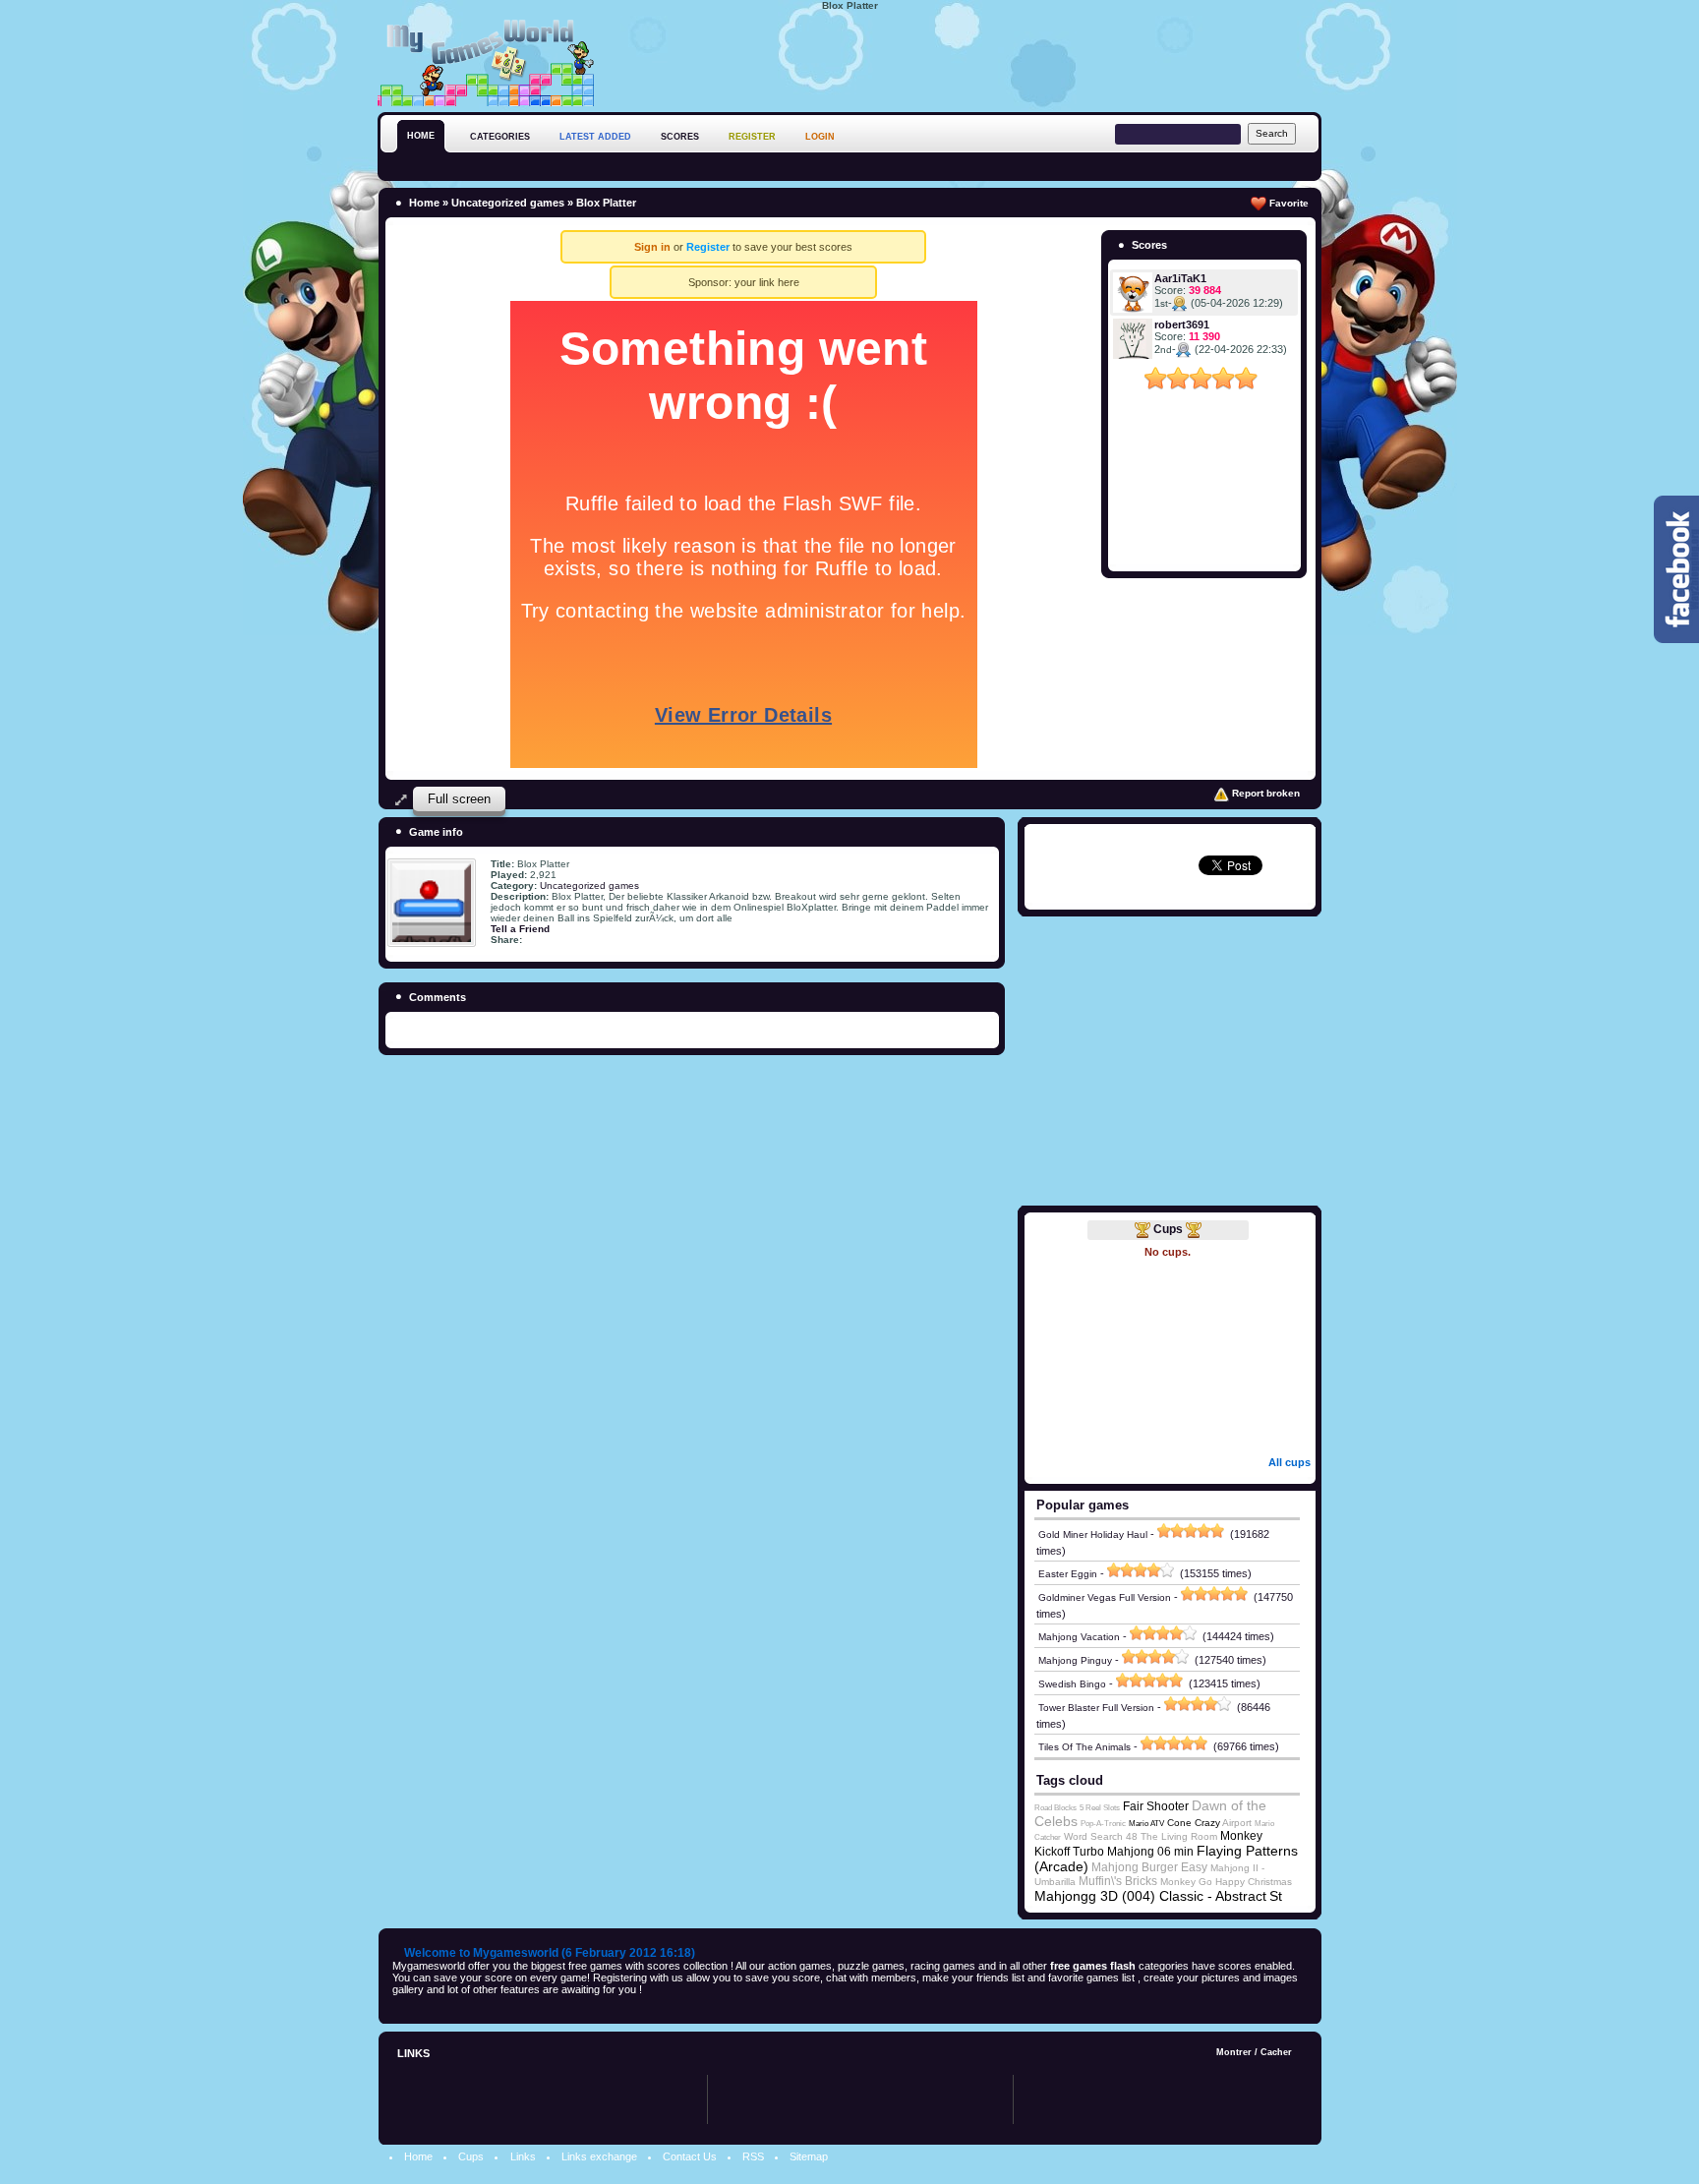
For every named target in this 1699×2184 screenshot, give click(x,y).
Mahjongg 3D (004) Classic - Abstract (1150, 1896)
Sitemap (809, 2156)
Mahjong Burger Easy (1149, 1867)
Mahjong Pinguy (1075, 1660)
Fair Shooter (1156, 1806)
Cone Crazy (1194, 1823)
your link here (767, 282)
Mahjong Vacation (1079, 1637)
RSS (753, 2156)
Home (424, 203)
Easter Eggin (1068, 1574)
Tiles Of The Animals (1084, 1747)
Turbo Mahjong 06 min (1133, 1852)
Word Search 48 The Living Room (1141, 1836)
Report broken (1264, 793)
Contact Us (690, 2156)
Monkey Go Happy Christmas (1226, 1882)
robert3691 (1182, 325)
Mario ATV (1146, 1824)
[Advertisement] (964, 58)
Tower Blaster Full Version (1096, 1708)
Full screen (459, 799)
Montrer (1234, 2052)
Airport (1237, 1823)
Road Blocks (1055, 1808)
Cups (1168, 1229)
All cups (1289, 1462)
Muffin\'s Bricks (1118, 1881)
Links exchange (599, 2156)
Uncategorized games (508, 203)
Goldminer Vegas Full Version (1105, 1597)
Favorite (1288, 203)
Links (523, 2156)
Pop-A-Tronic (1103, 1824)
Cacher (1276, 2052)
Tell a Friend (520, 929)
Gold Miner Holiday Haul (1093, 1535)
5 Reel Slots (1100, 1808)
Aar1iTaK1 (1180, 278)
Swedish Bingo (1072, 1684)
